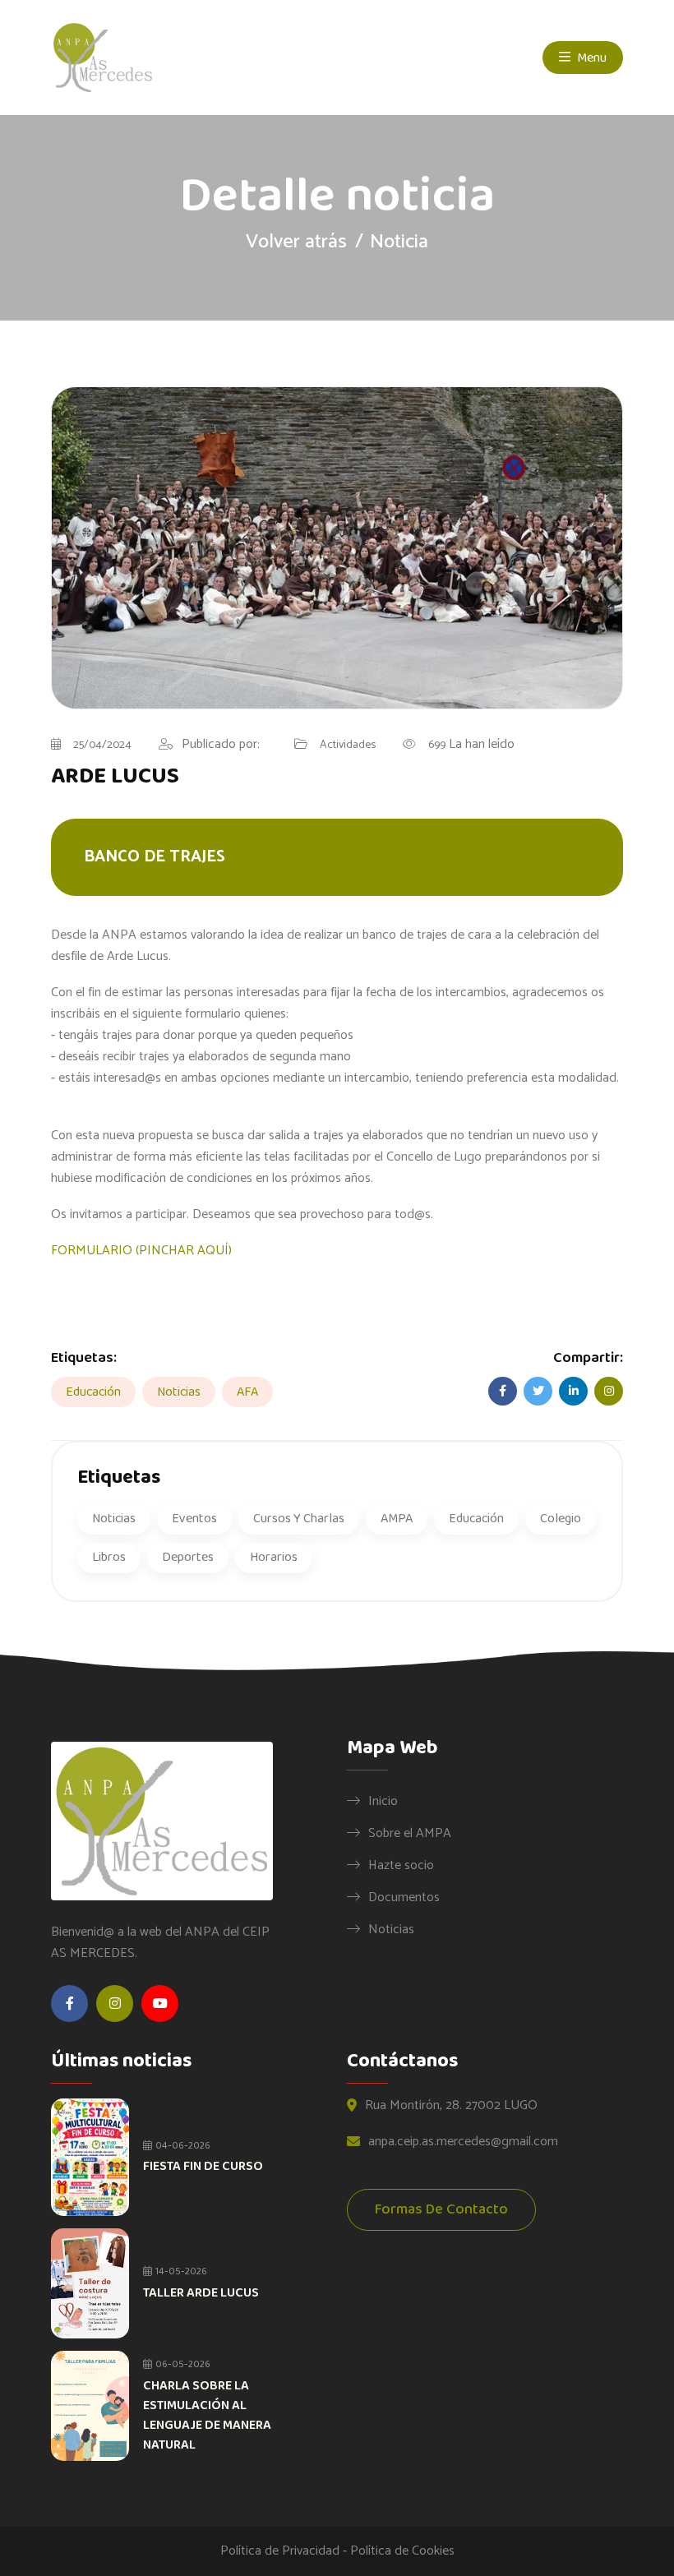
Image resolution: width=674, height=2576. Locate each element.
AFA (247, 1392)
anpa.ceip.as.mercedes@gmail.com (463, 2142)
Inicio (383, 1801)
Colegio (561, 1519)
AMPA (397, 1519)
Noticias (179, 1392)
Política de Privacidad (280, 2551)
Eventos (194, 1519)
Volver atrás (296, 242)
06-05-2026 (182, 2364)
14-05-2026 (180, 2271)
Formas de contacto (441, 2209)
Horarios (274, 1557)
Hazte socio (401, 1865)
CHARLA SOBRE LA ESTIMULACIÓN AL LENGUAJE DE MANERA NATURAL (207, 2415)
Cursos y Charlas (299, 1519)
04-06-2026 (182, 2146)
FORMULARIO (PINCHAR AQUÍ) (141, 1251)
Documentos (404, 1897)
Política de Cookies (402, 2551)
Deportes (188, 1557)
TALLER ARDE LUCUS (201, 2293)
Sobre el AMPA (410, 1833)
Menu (591, 58)
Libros (109, 1557)
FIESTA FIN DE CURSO (203, 2166)
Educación (93, 1392)
